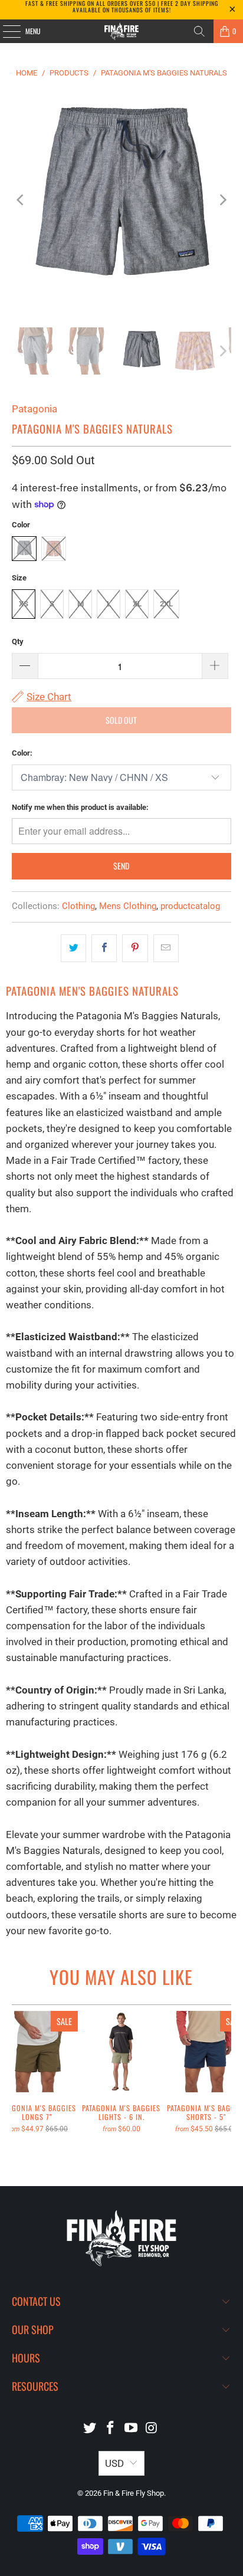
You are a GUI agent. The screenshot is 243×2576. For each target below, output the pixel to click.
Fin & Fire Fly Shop (134, 2493)
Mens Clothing (128, 906)
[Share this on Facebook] (104, 948)
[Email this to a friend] (166, 948)
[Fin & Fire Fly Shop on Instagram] (152, 2429)
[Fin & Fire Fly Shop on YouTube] (131, 2429)
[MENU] (5, 31)
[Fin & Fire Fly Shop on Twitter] (90, 2429)
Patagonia (35, 409)
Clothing (78, 906)
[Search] (199, 31)
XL (137, 604)
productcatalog (190, 906)
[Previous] (21, 200)
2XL (166, 604)
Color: (22, 753)
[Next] (222, 200)
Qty (18, 641)
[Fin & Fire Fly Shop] (121, 31)
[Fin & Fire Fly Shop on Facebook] (111, 2429)
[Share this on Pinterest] (135, 948)
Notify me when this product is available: (80, 807)
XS (24, 604)
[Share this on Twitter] (73, 948)
